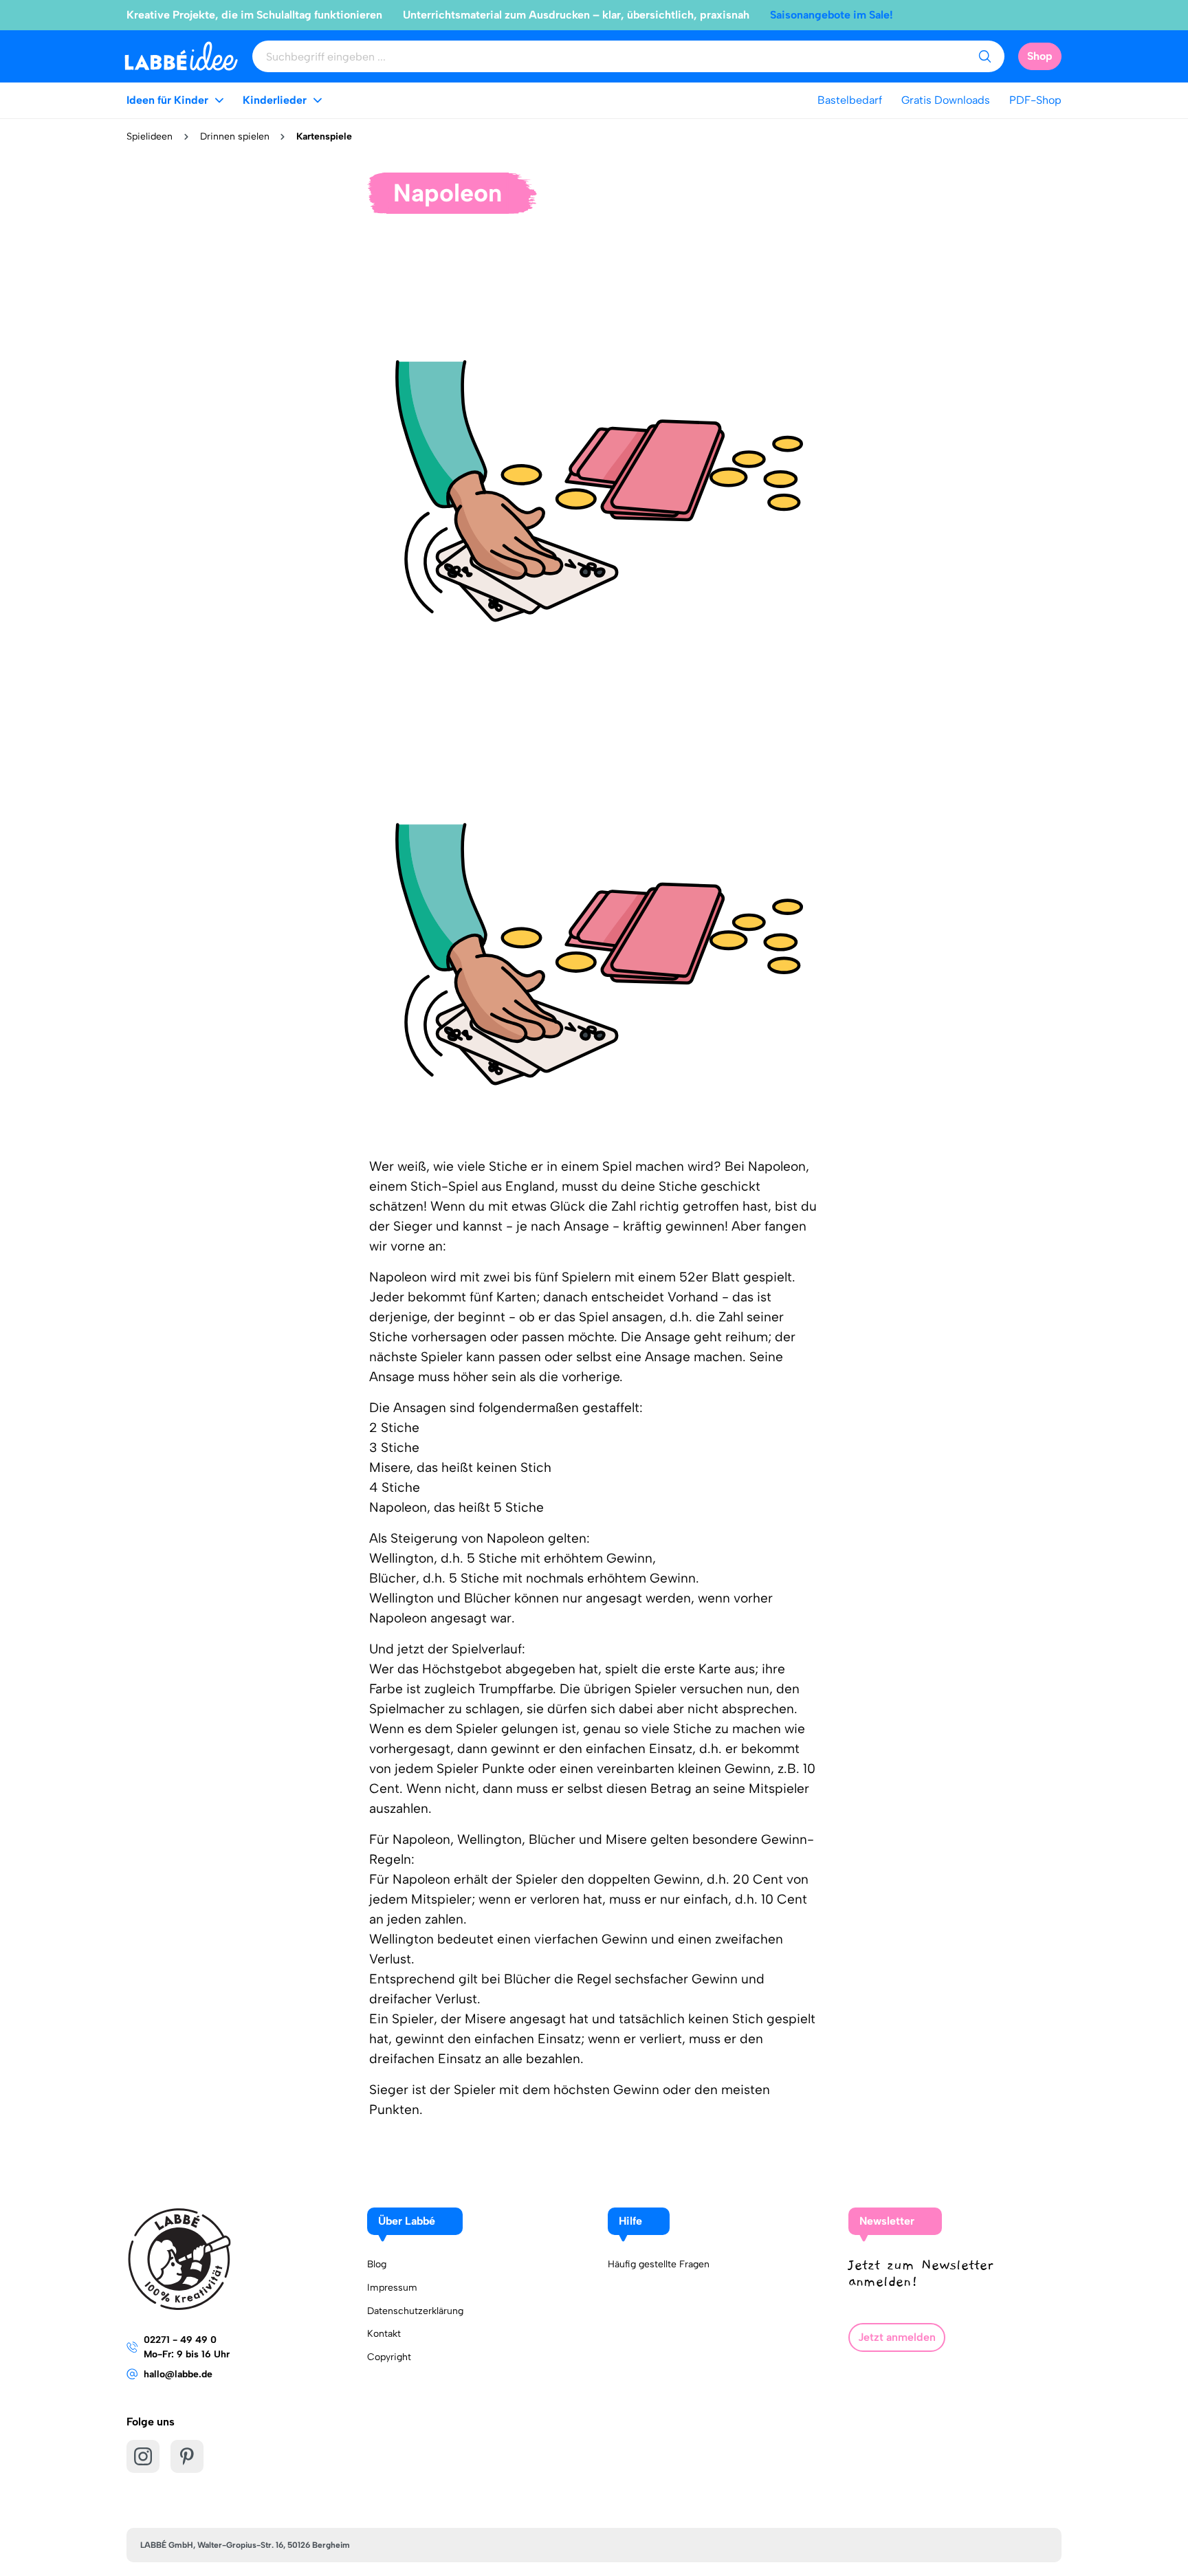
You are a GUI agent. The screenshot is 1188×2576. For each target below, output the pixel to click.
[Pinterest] (187, 2456)
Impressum (392, 2288)
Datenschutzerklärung (415, 2311)
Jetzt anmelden (897, 2337)
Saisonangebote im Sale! (832, 15)
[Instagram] (143, 2456)
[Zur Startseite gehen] (181, 56)
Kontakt (384, 2334)
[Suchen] (984, 56)
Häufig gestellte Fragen (659, 2264)
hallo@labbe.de (178, 2374)
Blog (377, 2264)
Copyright (389, 2357)
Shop (1040, 56)
